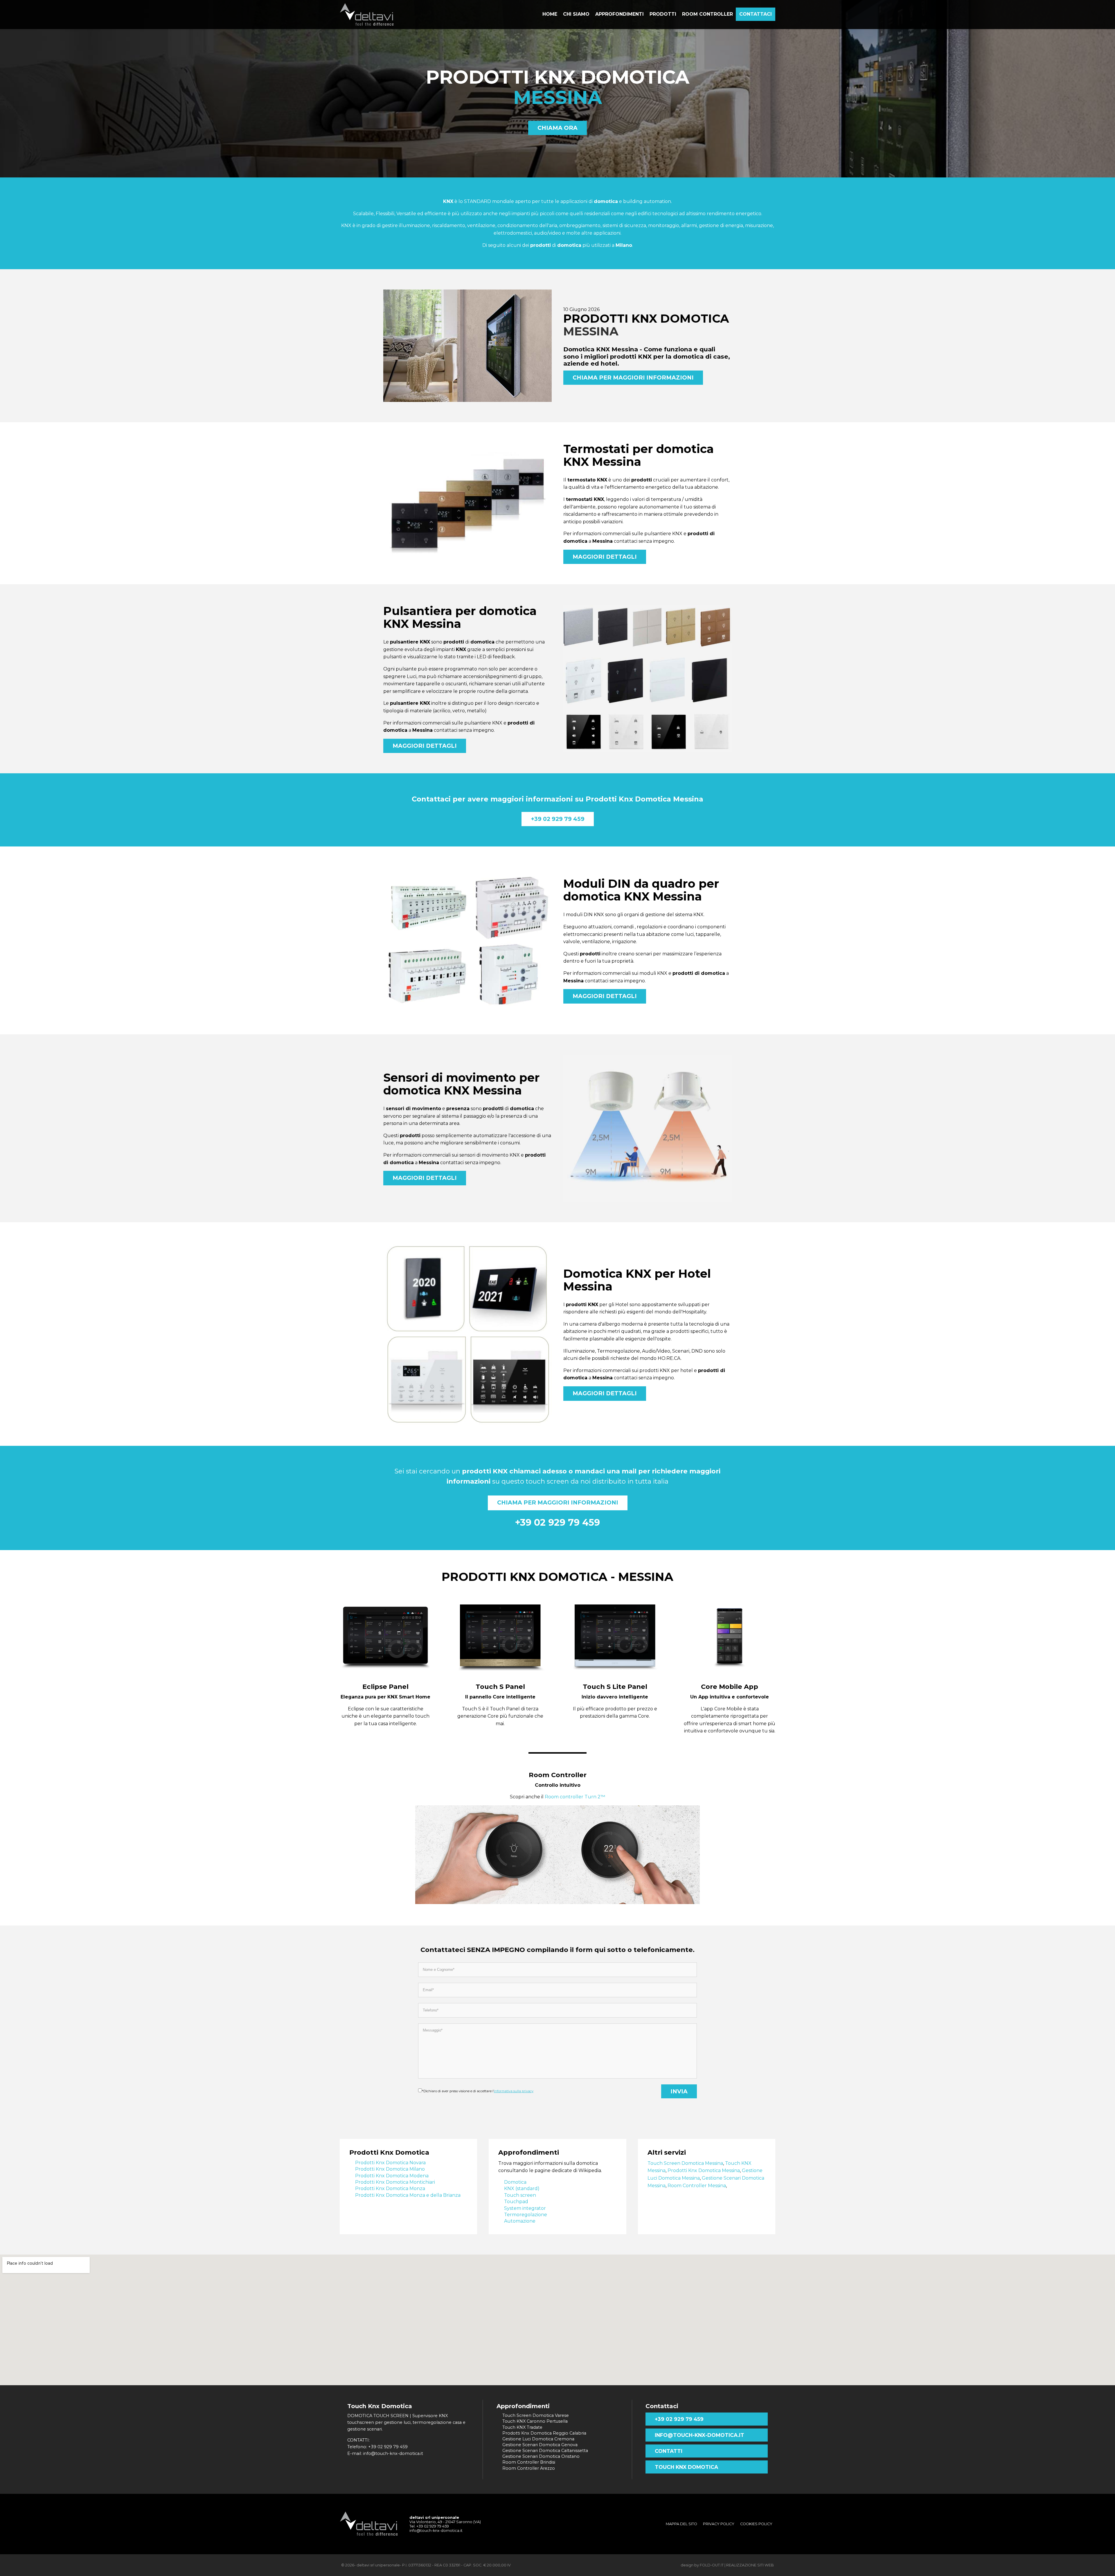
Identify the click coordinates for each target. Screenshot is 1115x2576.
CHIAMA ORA (557, 128)
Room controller (707, 14)
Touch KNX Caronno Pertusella (535, 2421)
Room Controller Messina (697, 2186)
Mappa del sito (681, 2524)
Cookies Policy (756, 2524)
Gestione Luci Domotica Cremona (538, 2439)
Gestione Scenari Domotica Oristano (541, 2456)
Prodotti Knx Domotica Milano (390, 2169)
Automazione (520, 2221)
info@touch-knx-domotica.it (699, 2435)
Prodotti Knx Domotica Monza (390, 2188)
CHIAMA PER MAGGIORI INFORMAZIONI (633, 377)
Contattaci (756, 14)
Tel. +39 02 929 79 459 (429, 2526)
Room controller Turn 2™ (575, 1797)
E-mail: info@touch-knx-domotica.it (385, 2453)
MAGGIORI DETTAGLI (605, 557)
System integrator (525, 2208)
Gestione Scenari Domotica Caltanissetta (545, 2451)
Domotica (515, 2182)
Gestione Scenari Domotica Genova (540, 2445)
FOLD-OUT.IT (712, 2565)
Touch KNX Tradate (522, 2427)
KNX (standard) (522, 2188)
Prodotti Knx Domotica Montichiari (395, 2182)
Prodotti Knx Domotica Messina (704, 2170)
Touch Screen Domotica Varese (536, 2415)
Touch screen (520, 2195)
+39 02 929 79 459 (558, 819)
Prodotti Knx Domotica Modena (392, 2176)
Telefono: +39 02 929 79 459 (377, 2447)
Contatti (669, 2451)
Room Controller (558, 1775)
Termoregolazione (526, 2215)
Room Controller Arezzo (529, 2468)
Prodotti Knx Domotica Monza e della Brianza (408, 2195)
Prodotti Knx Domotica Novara (390, 2163)
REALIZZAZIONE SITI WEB (750, 2565)
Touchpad (516, 2202)
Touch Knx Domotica (686, 2467)
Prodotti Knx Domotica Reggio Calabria (544, 2433)
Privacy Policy (719, 2524)
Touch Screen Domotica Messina (685, 2163)
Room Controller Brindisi (529, 2462)
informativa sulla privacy (514, 2091)
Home (550, 14)
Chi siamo (576, 14)
